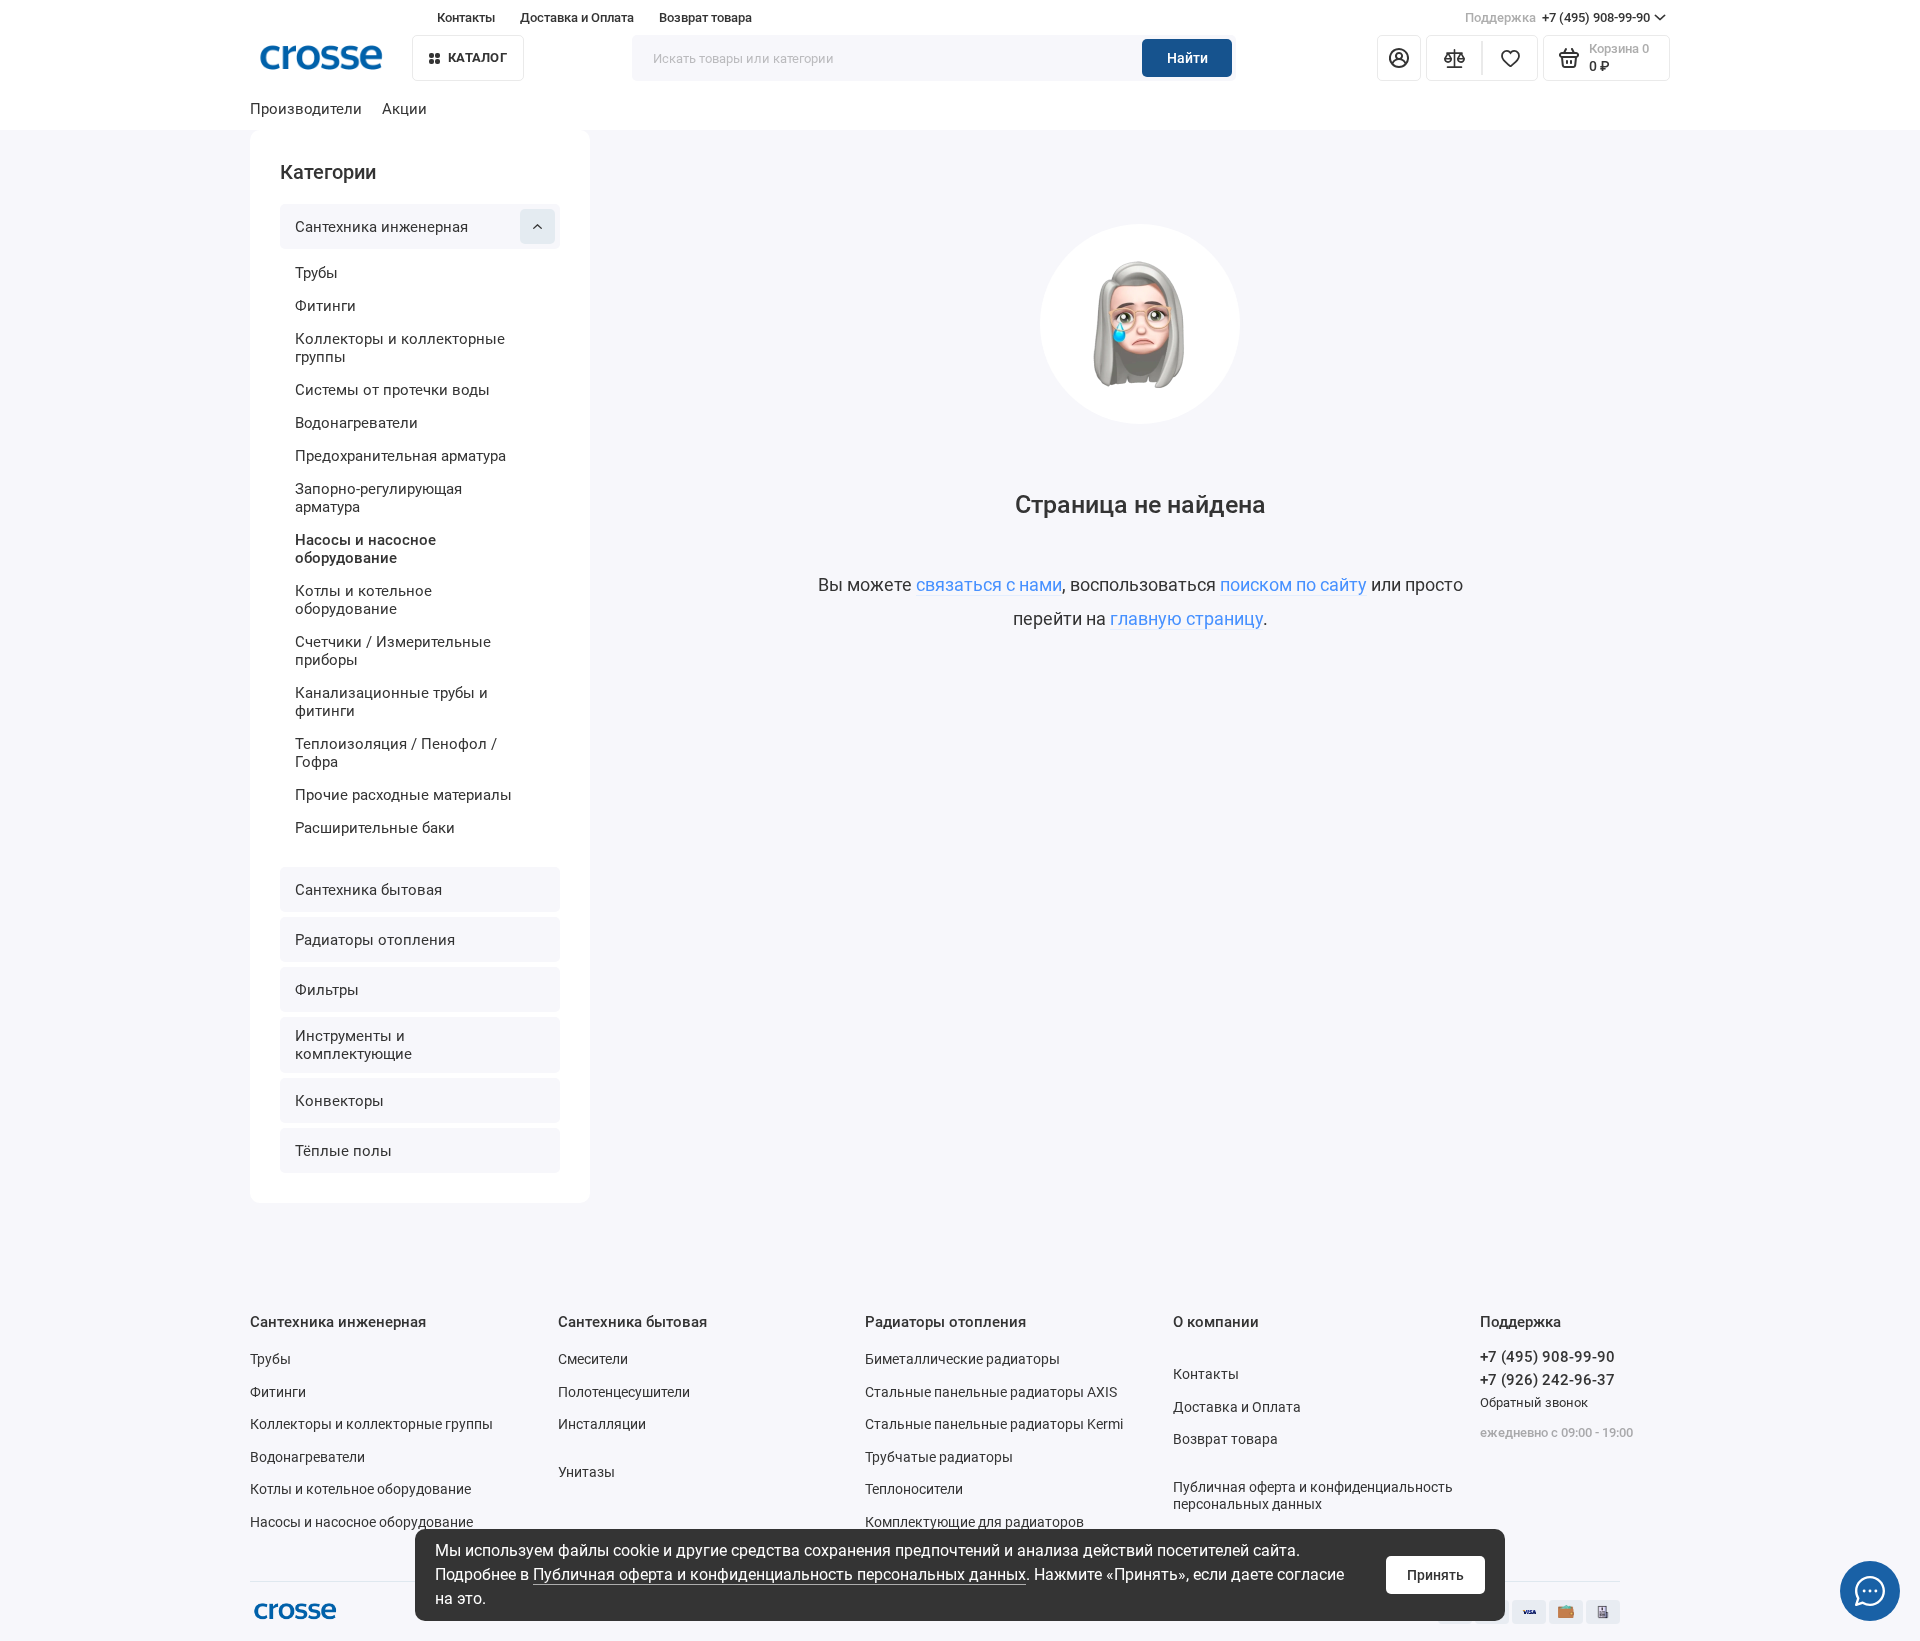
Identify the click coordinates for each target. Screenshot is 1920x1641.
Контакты (466, 17)
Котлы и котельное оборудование (363, 600)
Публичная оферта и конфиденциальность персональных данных (779, 1574)
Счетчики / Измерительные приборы (393, 651)
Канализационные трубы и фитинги (391, 702)
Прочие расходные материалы (403, 795)
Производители (306, 109)
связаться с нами (989, 584)
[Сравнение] (1454, 58)
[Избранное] (1510, 58)
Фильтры (327, 990)
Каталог (477, 57)
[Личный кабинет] (1399, 58)
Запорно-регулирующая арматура (378, 498)
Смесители (593, 1359)
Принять (1435, 1575)
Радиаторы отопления (375, 940)
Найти (1187, 58)
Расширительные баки (375, 828)
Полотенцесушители (624, 1392)
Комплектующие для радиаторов (974, 1522)
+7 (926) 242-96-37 (1547, 1380)
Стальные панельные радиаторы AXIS (991, 1392)
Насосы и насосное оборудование (365, 549)
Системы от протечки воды (392, 390)
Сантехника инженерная (381, 227)
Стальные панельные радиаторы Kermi (994, 1424)
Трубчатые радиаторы (939, 1457)
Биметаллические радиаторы (962, 1359)
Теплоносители (914, 1489)
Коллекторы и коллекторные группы (400, 348)
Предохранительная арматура (400, 456)
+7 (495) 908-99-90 (1557, 17)
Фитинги (325, 306)
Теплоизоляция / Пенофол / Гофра (396, 753)
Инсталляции (602, 1424)
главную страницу (1186, 618)
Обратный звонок (1534, 1402)
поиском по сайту (1293, 584)
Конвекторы (339, 1101)
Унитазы (586, 1472)
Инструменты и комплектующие (353, 1045)
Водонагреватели (356, 423)
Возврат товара (705, 17)
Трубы (316, 273)
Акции (404, 109)
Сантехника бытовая (368, 890)
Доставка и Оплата (577, 17)
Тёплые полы (343, 1151)
